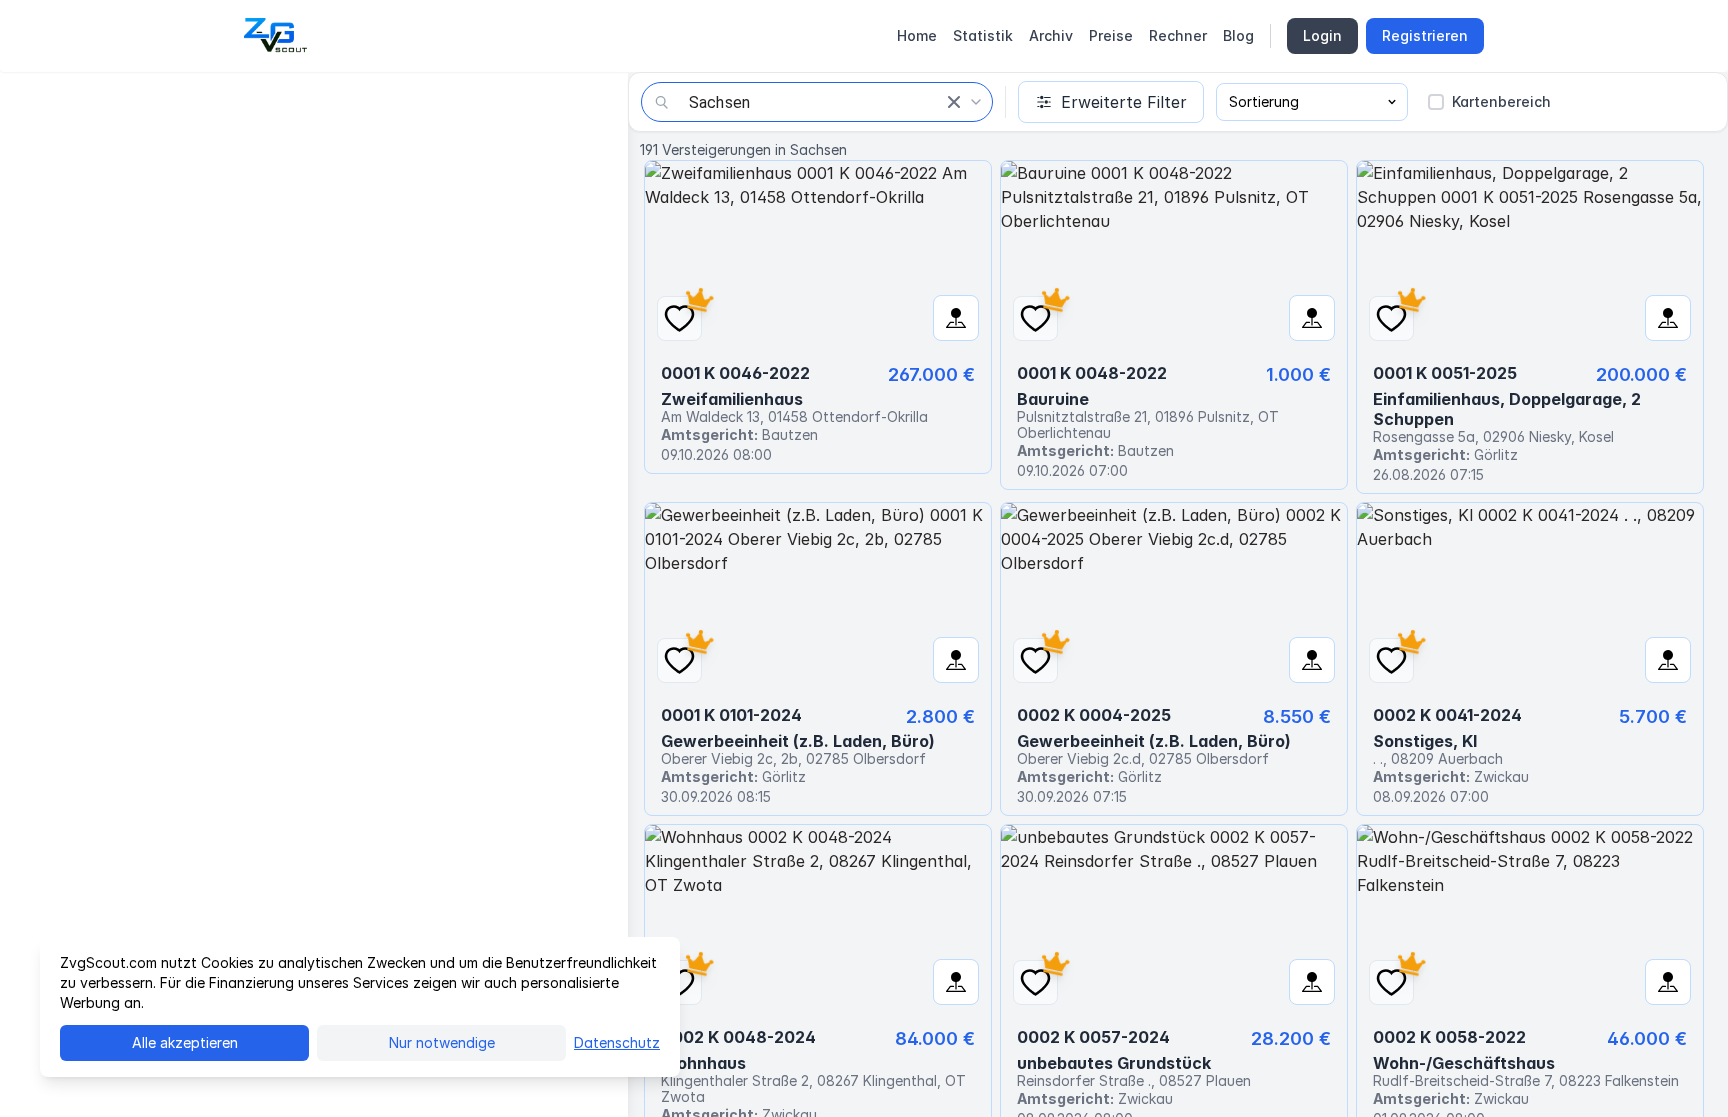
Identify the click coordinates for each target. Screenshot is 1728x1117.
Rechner (1178, 35)
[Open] (976, 102)
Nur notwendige (442, 1042)
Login (1322, 35)
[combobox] (817, 102)
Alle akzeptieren (185, 1042)
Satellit (135, 102)
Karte (51, 102)
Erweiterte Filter (1124, 102)
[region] (314, 594)
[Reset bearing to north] (598, 1087)
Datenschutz (617, 1042)
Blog (1238, 35)
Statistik (983, 35)
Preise (1111, 35)
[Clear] (954, 102)
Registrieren (1425, 35)
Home (917, 35)
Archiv (1051, 35)
